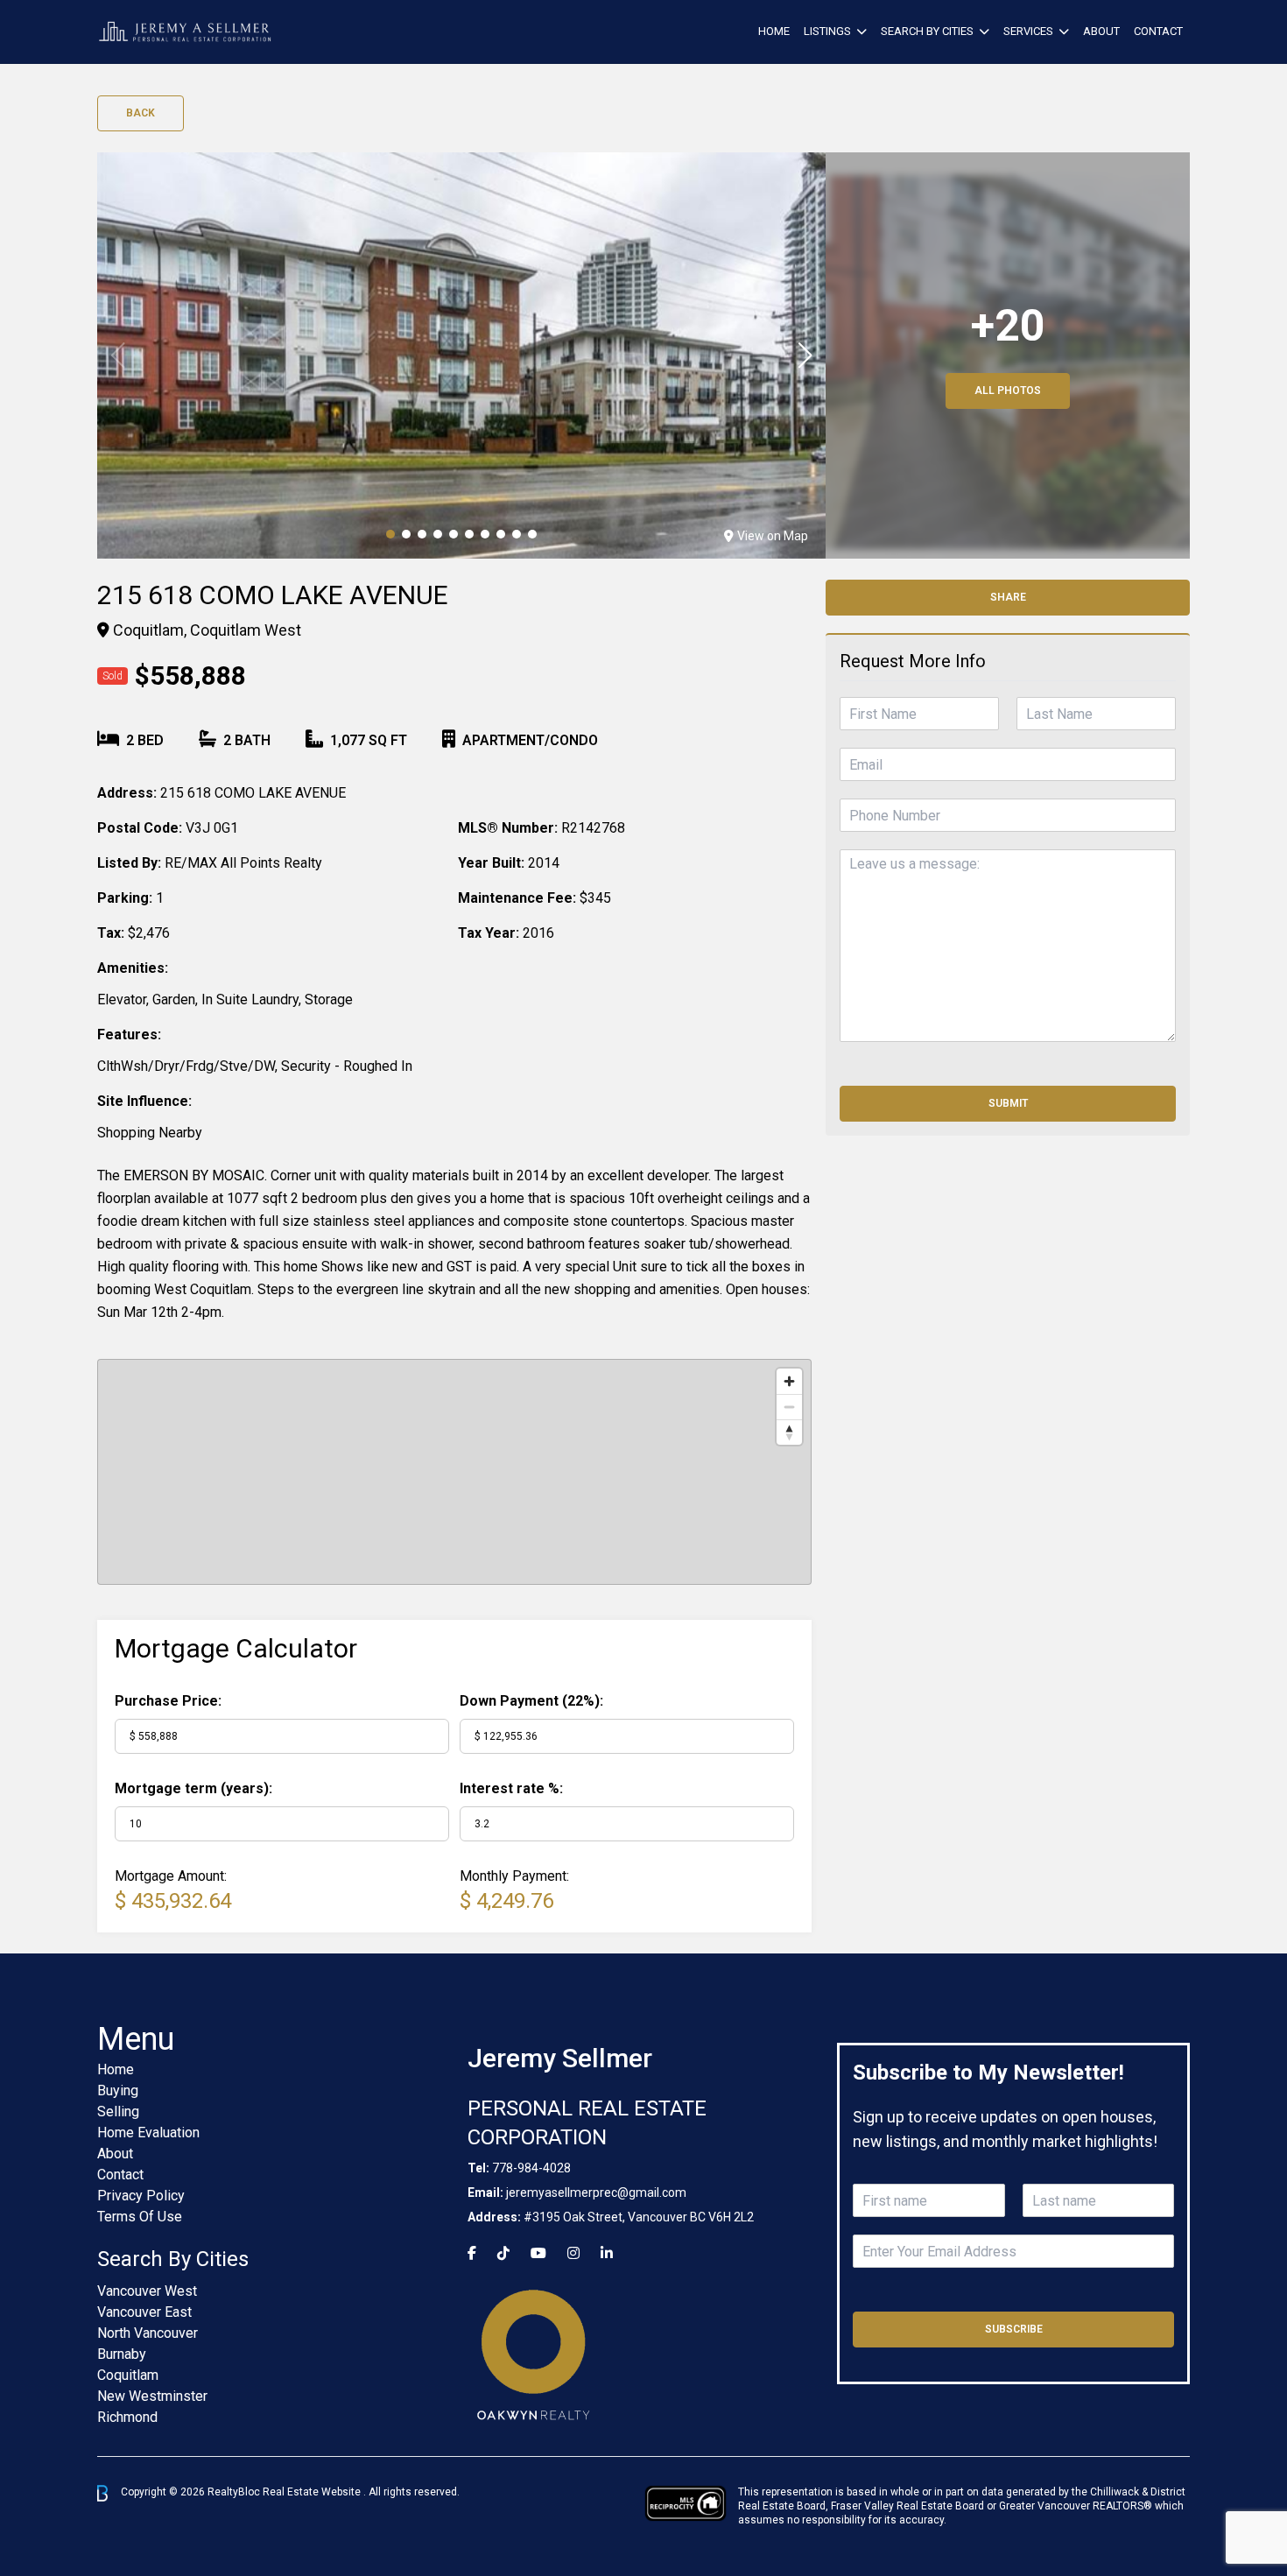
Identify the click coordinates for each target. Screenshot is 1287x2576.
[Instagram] (573, 2253)
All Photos (1008, 391)
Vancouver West (147, 2291)
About (1101, 31)
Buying (118, 2090)
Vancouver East (144, 2312)
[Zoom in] (789, 1381)
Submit (1008, 1103)
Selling (118, 2111)
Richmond (127, 2417)
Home (774, 31)
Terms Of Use (140, 2217)
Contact (1158, 31)
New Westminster (152, 2396)
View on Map (773, 536)
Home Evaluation (148, 2133)
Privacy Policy (141, 2196)
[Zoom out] (789, 1407)
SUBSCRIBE (1014, 2329)
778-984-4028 (531, 2168)
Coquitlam (128, 2375)
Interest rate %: (511, 1788)
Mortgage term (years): (193, 1788)
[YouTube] (538, 2253)
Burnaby (122, 2354)
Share (1008, 597)
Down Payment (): (531, 1701)
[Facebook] (472, 2253)
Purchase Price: (168, 1701)
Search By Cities (927, 31)
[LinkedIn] (607, 2253)
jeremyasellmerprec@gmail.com (596, 2192)
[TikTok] (503, 2253)
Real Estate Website (313, 2493)
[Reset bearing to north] (789, 1432)
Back (141, 113)
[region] (454, 1472)
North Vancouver (148, 2333)
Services (1028, 31)
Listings (827, 31)
